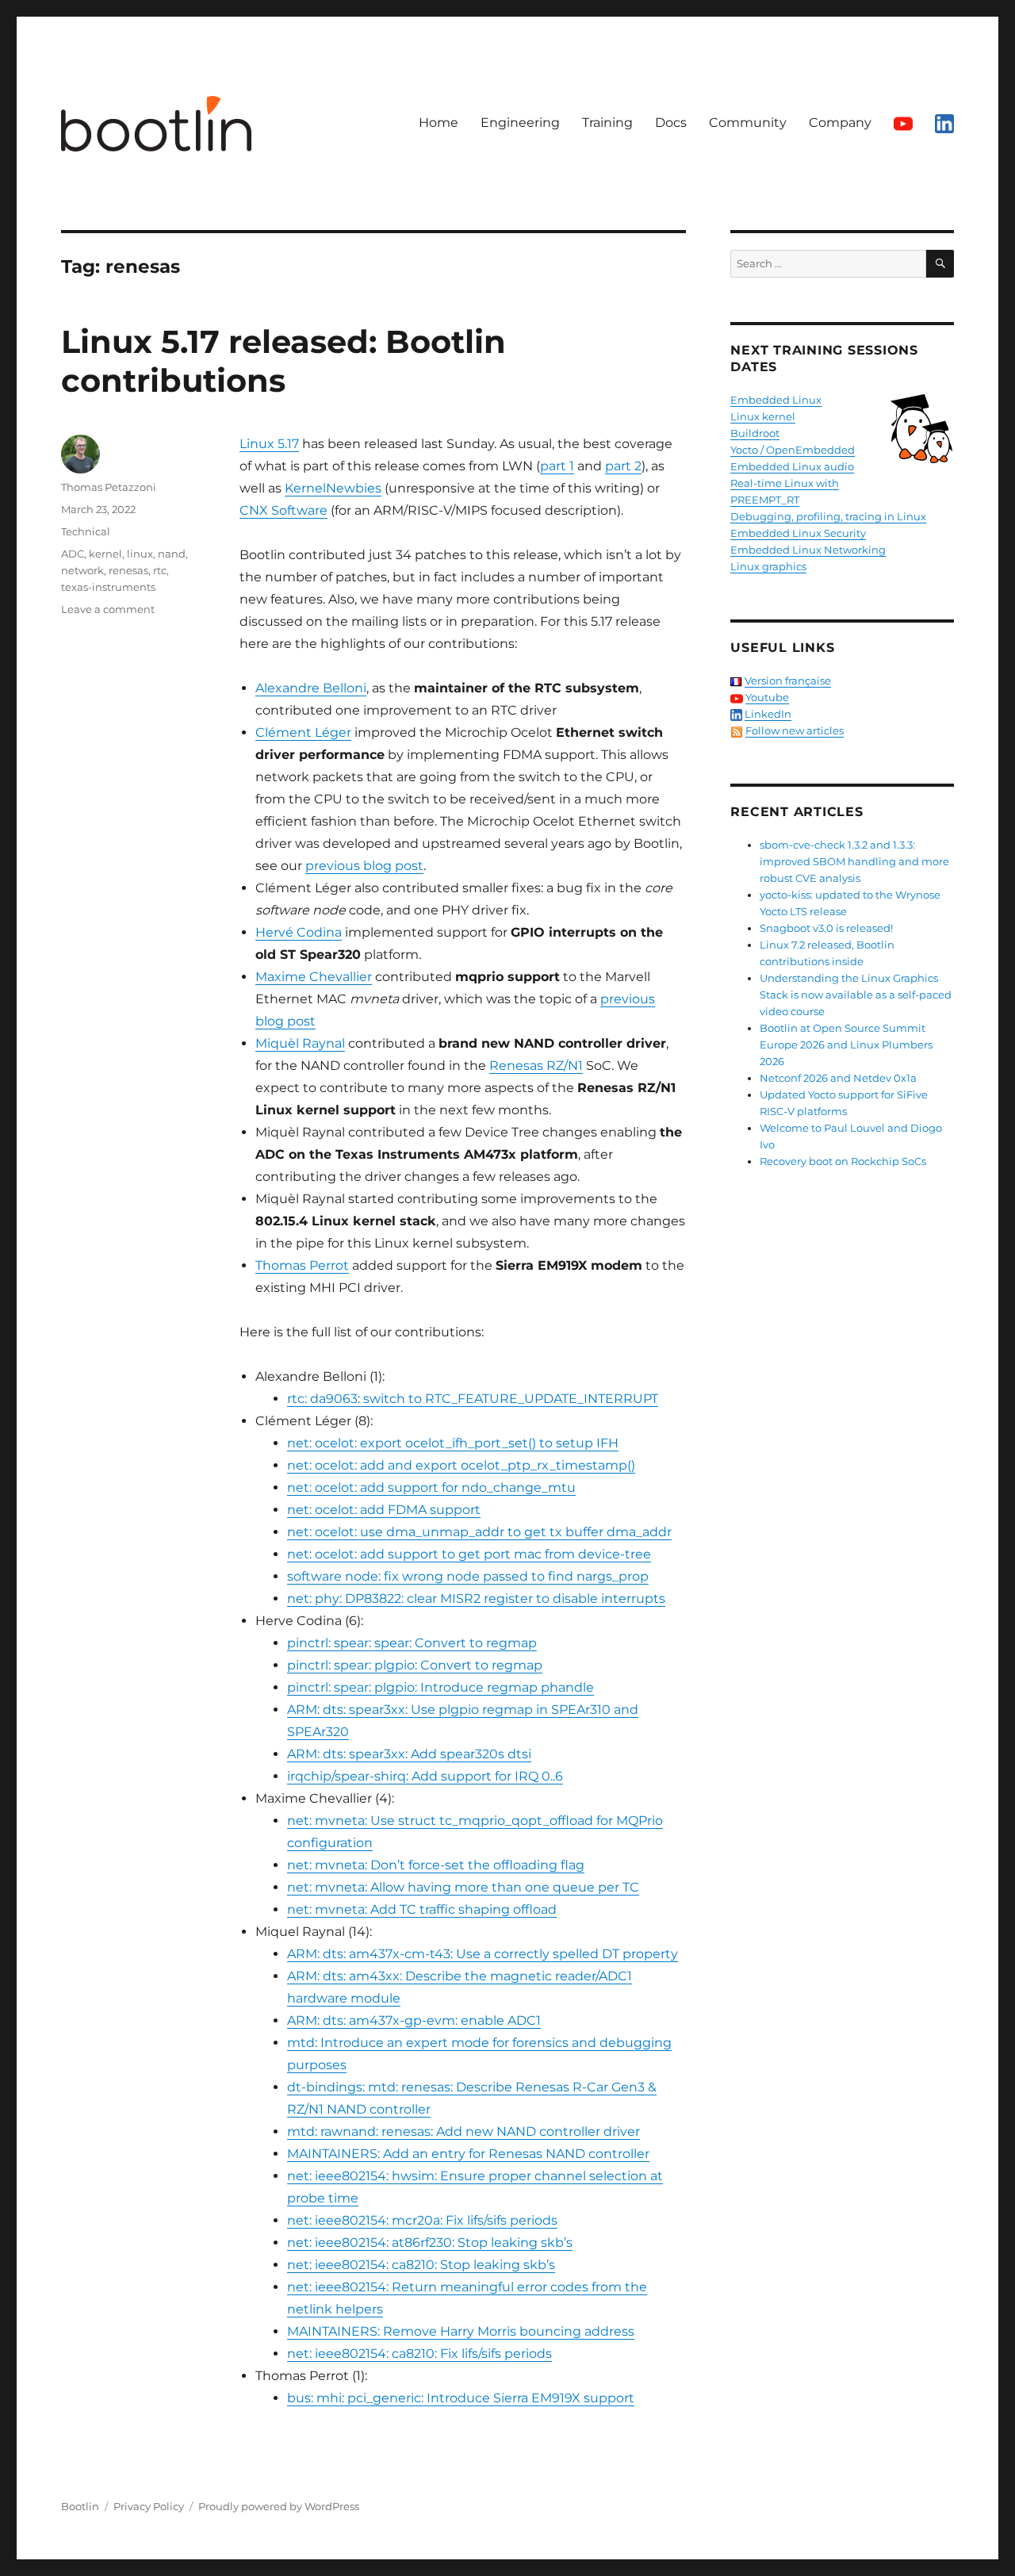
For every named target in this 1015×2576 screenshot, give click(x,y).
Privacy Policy (149, 2506)
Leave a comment (108, 609)
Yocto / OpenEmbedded (793, 450)
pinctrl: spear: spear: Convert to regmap (412, 1643)
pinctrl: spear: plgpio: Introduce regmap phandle (440, 1687)
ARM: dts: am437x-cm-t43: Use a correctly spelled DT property (483, 1954)
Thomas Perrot (302, 1265)
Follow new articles (795, 730)
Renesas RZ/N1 (536, 1066)
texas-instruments (108, 587)
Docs (671, 123)
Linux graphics (768, 566)
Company (840, 123)
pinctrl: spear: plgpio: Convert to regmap (415, 1665)
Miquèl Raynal (300, 1043)
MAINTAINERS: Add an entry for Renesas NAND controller (468, 2154)
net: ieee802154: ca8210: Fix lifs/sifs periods (419, 2354)
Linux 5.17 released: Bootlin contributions (283, 361)
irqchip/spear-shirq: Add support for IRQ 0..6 (425, 1776)
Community (748, 123)
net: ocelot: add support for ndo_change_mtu (431, 1487)
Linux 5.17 (269, 444)
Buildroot (755, 433)
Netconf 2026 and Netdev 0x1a (838, 1078)
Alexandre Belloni (311, 688)
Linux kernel (763, 416)
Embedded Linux (776, 400)
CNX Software (283, 510)
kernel (105, 554)
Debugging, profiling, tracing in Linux (828, 516)
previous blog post (364, 866)
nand (172, 554)
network (82, 570)
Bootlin (80, 2506)
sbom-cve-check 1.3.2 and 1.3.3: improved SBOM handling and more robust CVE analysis (854, 861)
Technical (86, 531)
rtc (160, 570)
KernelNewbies (333, 488)
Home (439, 123)
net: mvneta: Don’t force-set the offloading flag (436, 1865)
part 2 (623, 466)
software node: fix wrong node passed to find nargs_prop (468, 1576)
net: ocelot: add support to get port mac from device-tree (469, 1554)
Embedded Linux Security (798, 533)
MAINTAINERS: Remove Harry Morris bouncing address (461, 2331)
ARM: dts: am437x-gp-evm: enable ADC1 (414, 2020)
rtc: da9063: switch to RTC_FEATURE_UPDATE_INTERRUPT (473, 1399)
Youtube (767, 697)
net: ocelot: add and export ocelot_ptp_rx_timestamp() (461, 1465)
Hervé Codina (299, 932)
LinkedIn (768, 714)
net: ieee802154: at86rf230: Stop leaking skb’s (430, 2242)
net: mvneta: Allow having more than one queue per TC (463, 1887)
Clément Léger (303, 732)
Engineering (520, 123)
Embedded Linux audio (792, 466)
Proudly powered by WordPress (279, 2506)
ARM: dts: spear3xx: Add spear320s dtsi (409, 1754)
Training (607, 123)
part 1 (557, 466)
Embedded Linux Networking (808, 550)
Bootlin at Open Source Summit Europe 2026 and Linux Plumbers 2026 (846, 1045)
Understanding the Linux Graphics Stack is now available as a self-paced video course (856, 995)
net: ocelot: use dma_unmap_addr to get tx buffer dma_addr (479, 1532)
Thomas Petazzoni (109, 487)
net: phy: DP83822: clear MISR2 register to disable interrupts (476, 1598)
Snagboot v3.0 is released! (826, 928)
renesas (128, 570)
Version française (788, 680)
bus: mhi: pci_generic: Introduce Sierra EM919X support (461, 2398)
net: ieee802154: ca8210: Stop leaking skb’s (421, 2265)
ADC (73, 554)
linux (140, 554)
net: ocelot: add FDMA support (384, 1510)
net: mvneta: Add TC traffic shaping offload (422, 1909)
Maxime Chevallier (314, 977)
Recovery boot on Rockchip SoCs (843, 1161)
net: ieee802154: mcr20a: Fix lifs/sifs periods (422, 2220)
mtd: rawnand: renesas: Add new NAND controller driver (463, 2131)
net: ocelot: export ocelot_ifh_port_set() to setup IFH (453, 1443)
